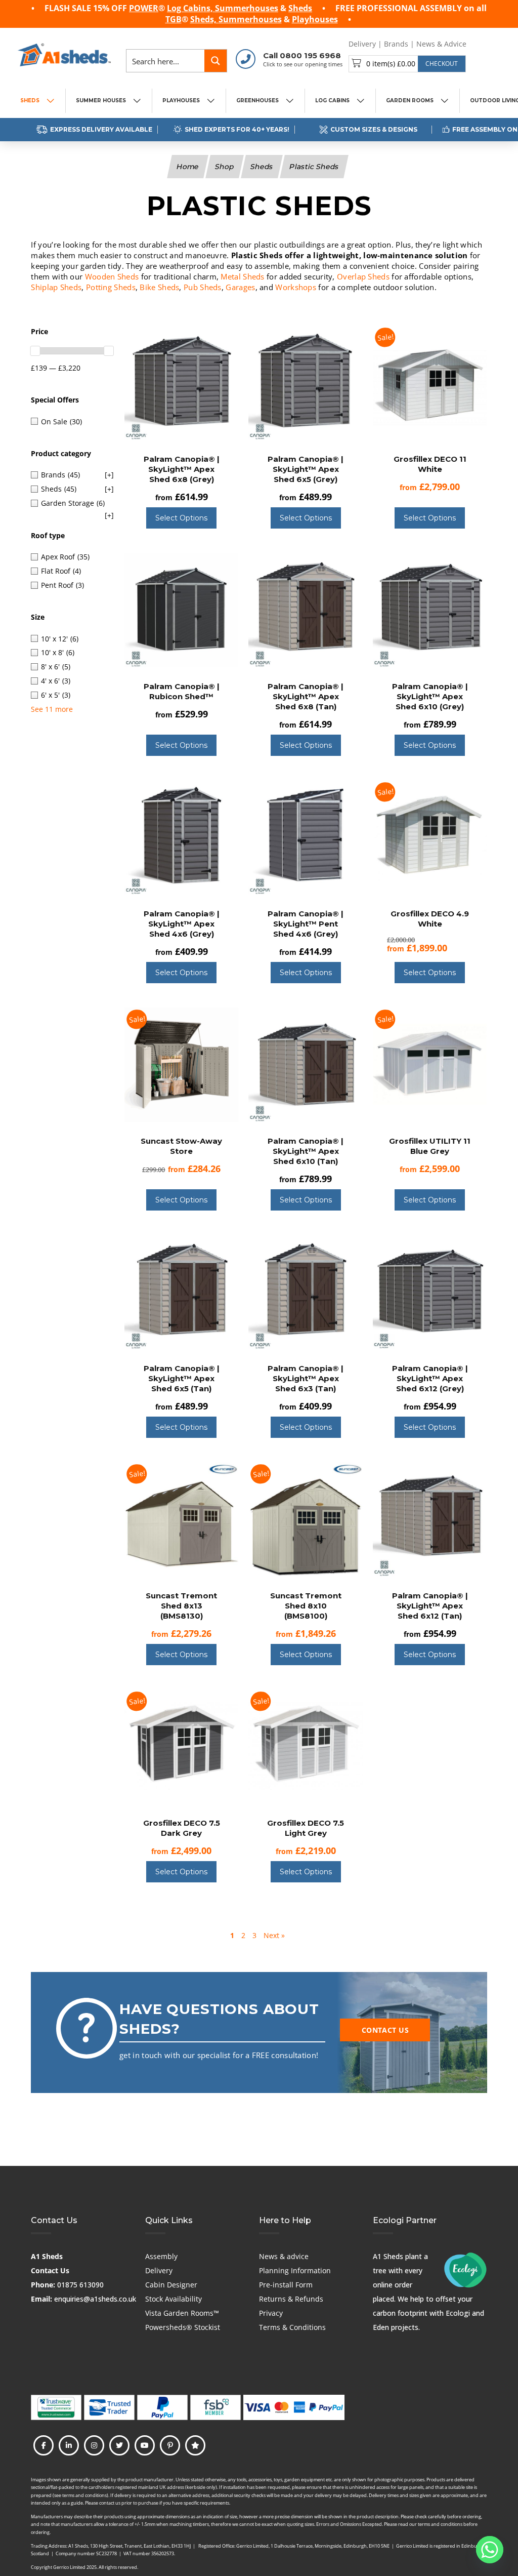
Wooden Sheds (112, 276)
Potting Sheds (111, 287)
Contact (487, 44)
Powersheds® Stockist (183, 2327)
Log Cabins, (191, 8)
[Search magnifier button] (215, 61)
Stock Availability (174, 2299)
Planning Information (295, 2270)
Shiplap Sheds (56, 287)
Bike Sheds (159, 287)
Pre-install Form (286, 2285)
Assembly (161, 2256)
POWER (144, 8)
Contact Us (50, 2270)
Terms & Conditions (292, 2327)
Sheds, (204, 19)
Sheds (300, 8)
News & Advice (441, 44)
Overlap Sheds (363, 276)
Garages (240, 287)
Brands (396, 44)
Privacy (271, 2313)
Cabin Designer (171, 2285)
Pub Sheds (203, 287)
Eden (381, 2327)
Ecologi (458, 2313)
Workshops (296, 287)
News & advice (284, 2256)
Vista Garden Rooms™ (182, 2313)
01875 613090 (80, 2285)
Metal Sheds (242, 276)
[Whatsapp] (490, 2550)
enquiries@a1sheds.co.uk (95, 2299)
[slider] (35, 351)
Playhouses (315, 19)
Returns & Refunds (291, 2299)
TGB (174, 19)
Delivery (362, 44)
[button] (407, 64)
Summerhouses (247, 8)
